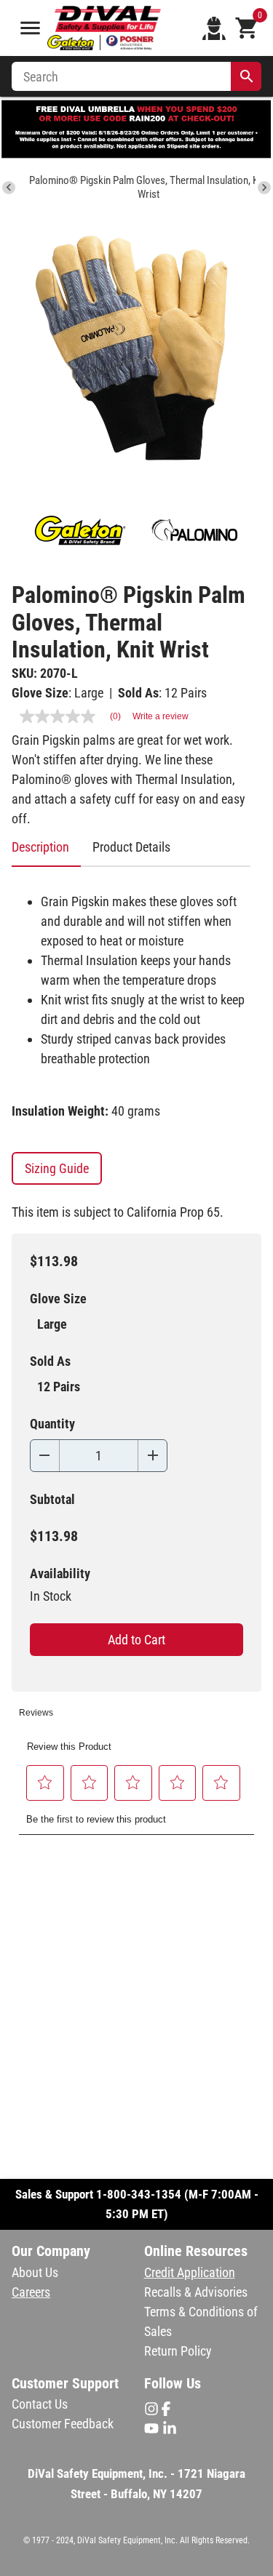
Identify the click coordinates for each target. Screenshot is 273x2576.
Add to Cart (136, 1640)
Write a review (161, 716)
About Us (35, 2272)
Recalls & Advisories (196, 2292)
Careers (31, 2292)
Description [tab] (40, 847)
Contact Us (40, 2404)
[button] (45, 1783)
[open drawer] (30, 28)
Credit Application (190, 2272)
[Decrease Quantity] (45, 1456)
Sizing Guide (57, 1168)
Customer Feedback (63, 2424)
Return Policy (178, 2351)
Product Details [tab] (131, 847)
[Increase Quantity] (153, 1456)
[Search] (247, 76)
